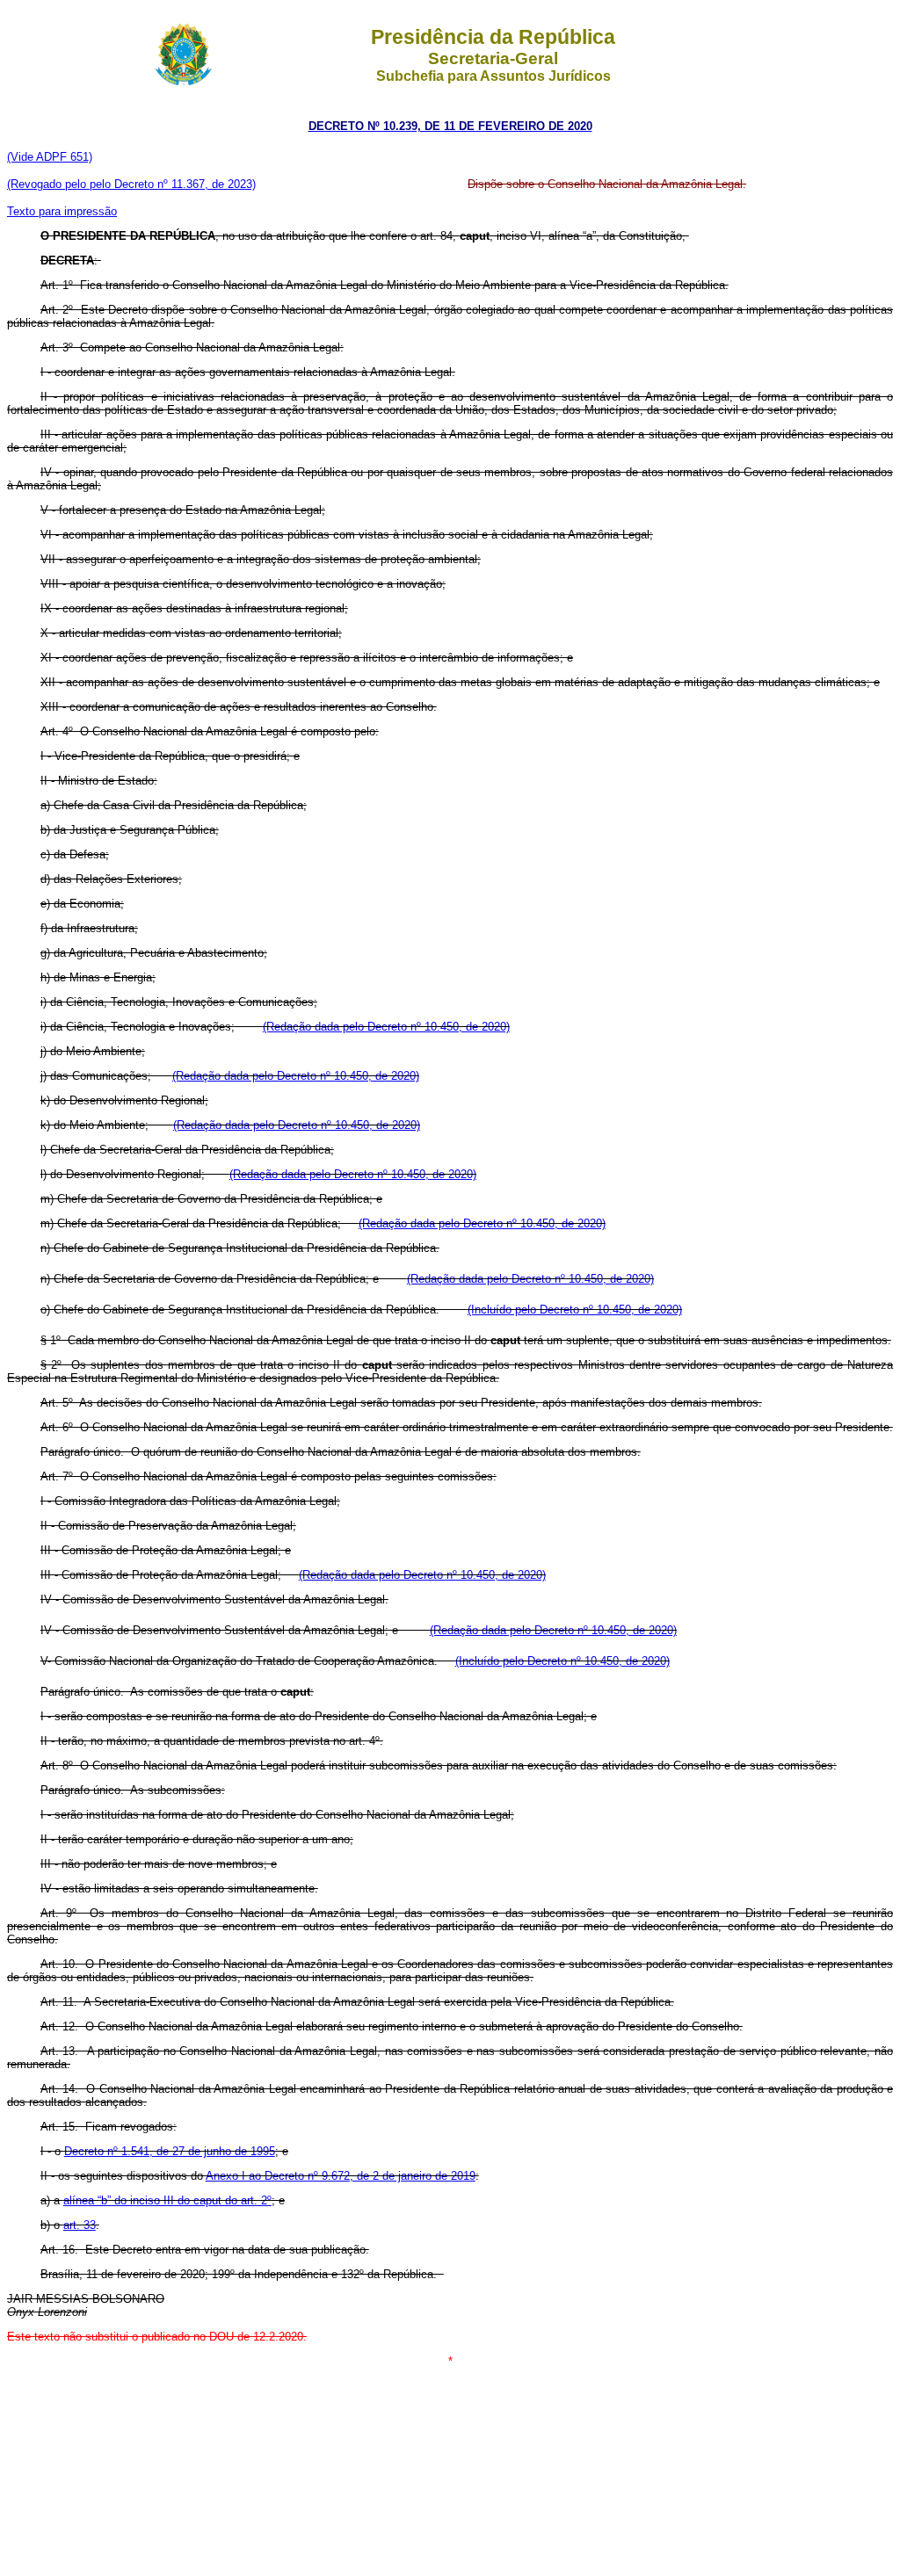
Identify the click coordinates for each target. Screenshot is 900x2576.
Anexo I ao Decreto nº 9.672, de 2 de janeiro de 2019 (341, 2176)
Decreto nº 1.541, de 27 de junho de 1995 (170, 2151)
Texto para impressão (62, 211)
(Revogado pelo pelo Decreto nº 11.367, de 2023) (131, 184)
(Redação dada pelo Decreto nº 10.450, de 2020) (386, 1027)
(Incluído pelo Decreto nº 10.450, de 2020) (575, 1310)
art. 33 (80, 2225)
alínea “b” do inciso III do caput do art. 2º (167, 2200)
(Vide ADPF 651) (50, 157)
